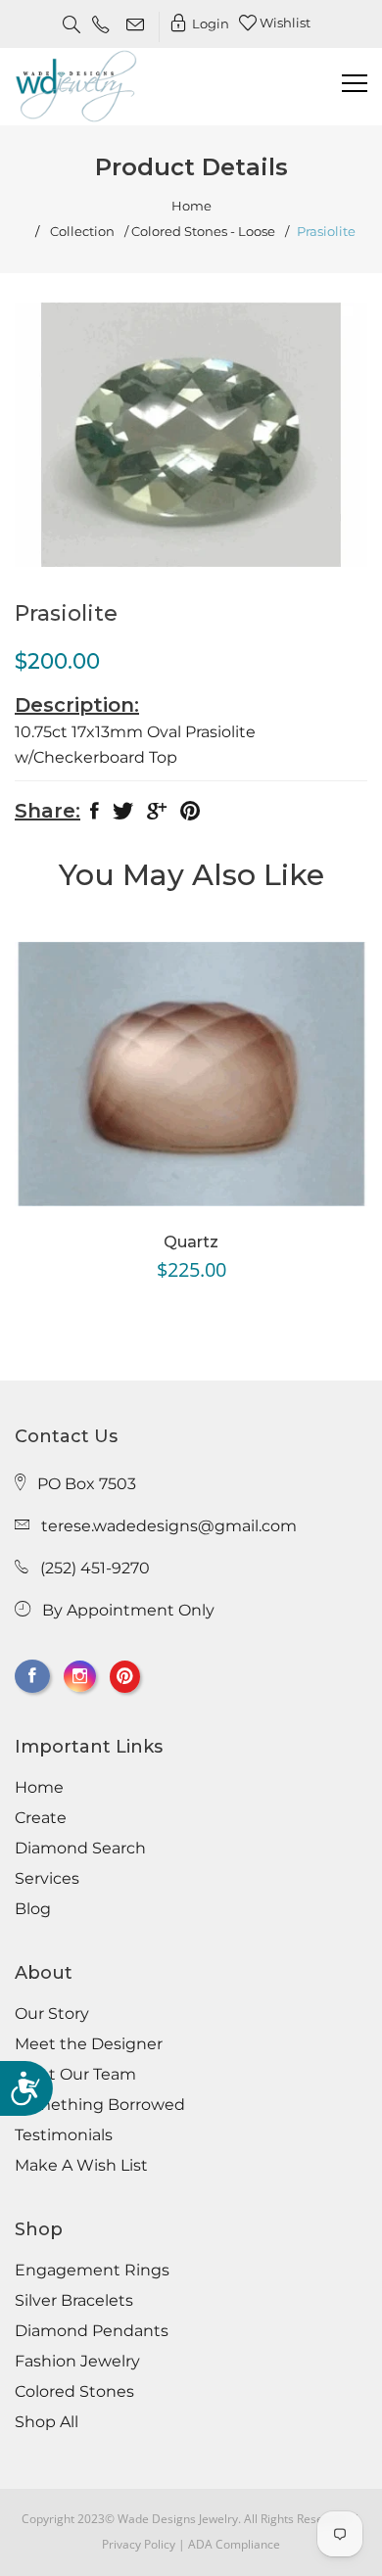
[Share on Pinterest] (190, 815)
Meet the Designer (89, 2044)
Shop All (47, 2422)
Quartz (191, 1242)
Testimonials (64, 2135)
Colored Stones (74, 2392)
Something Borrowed (100, 2105)
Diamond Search (80, 1849)
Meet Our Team (75, 2075)
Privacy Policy (139, 2544)
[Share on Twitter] (123, 815)
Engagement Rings (92, 2271)
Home (191, 206)
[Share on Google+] (157, 815)
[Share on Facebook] (95, 815)
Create (41, 1818)
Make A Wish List (81, 2166)
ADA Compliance (234, 2544)
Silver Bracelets (74, 2301)
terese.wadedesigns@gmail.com (169, 1526)
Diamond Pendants (92, 2331)
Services (47, 1879)
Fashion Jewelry (77, 2362)
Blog (33, 1909)
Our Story (52, 2014)
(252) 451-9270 (95, 1568)
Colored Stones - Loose (203, 232)
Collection (82, 232)
